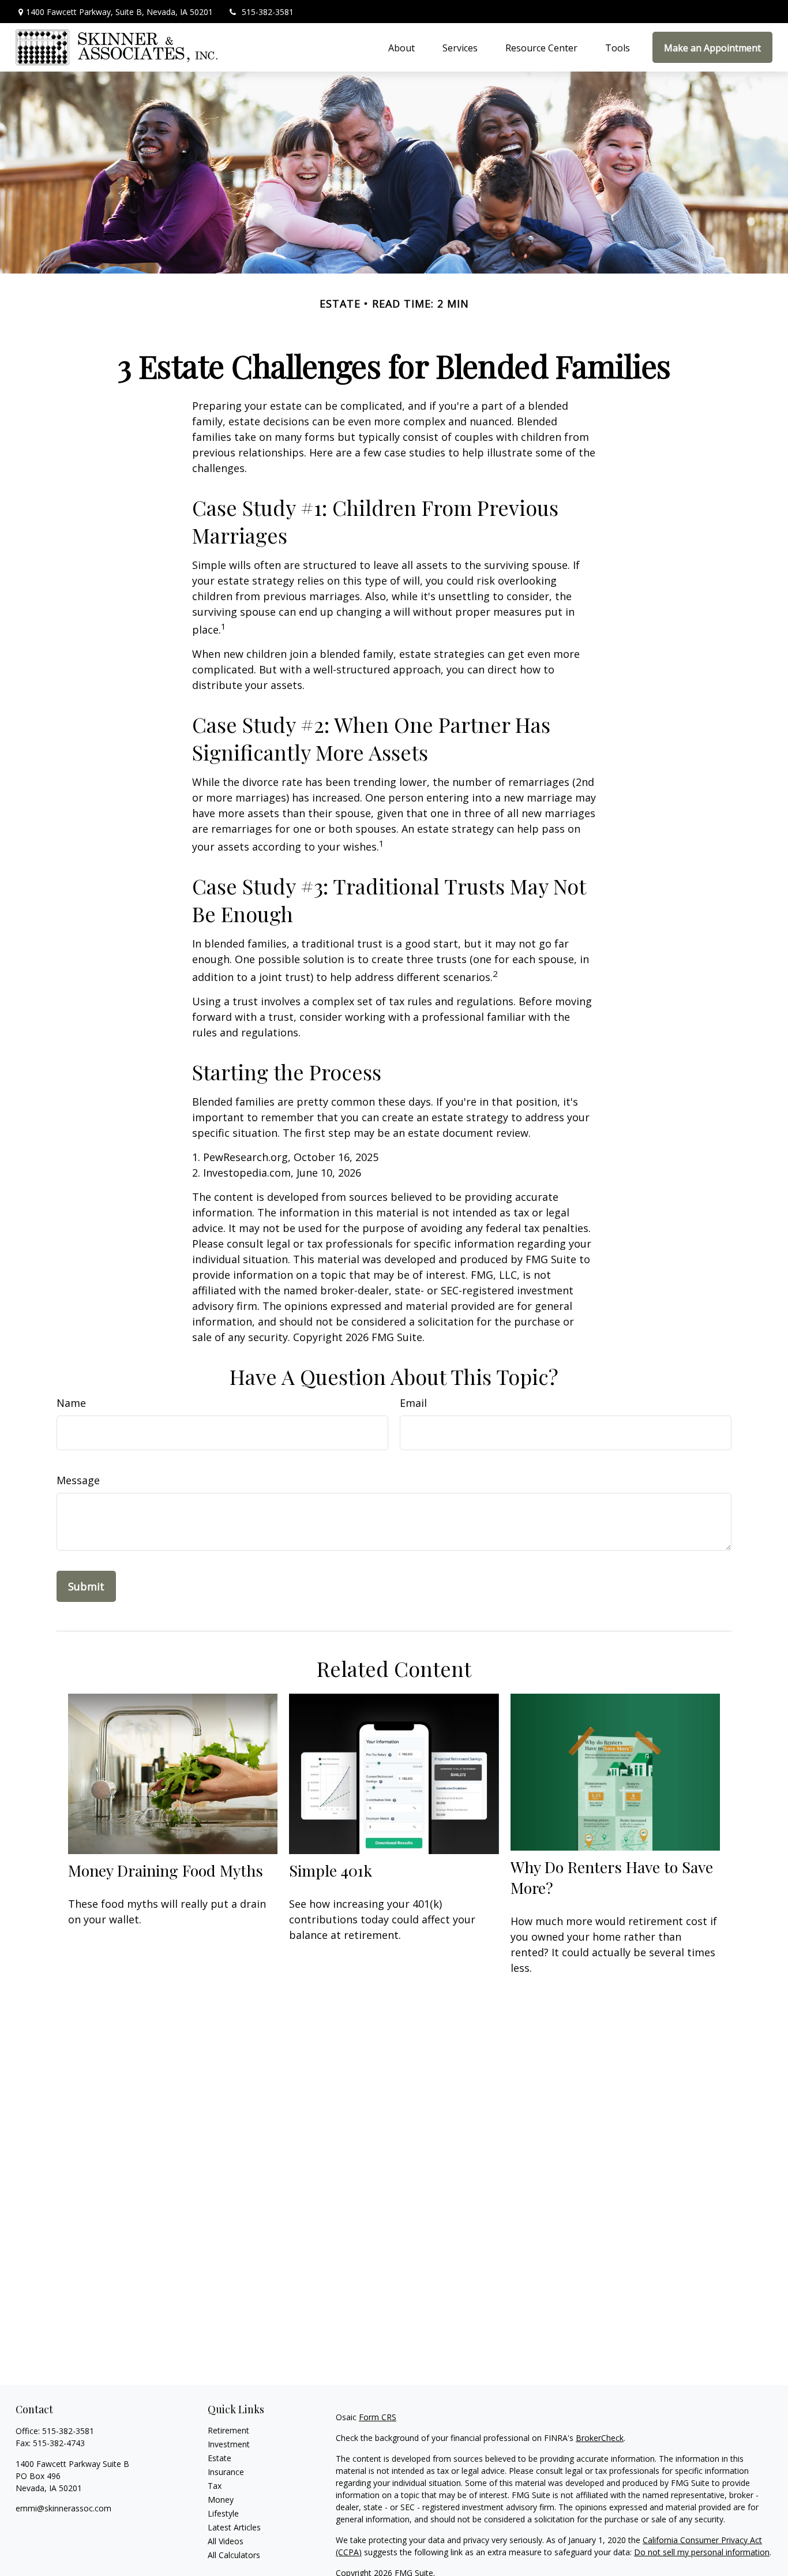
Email (413, 1403)
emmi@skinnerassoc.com (63, 2508)
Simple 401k (331, 1870)
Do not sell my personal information (702, 2552)
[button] (401, 47)
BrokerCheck (600, 2438)
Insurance (226, 2472)
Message (78, 1480)
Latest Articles (234, 2527)
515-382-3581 (268, 12)
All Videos (226, 2541)
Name (71, 1403)
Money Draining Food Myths (166, 1870)
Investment (229, 2444)
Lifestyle (223, 2513)
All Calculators (234, 2555)
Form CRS (378, 2417)
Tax (215, 2486)
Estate (219, 2458)
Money (221, 2500)
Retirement (228, 2430)
